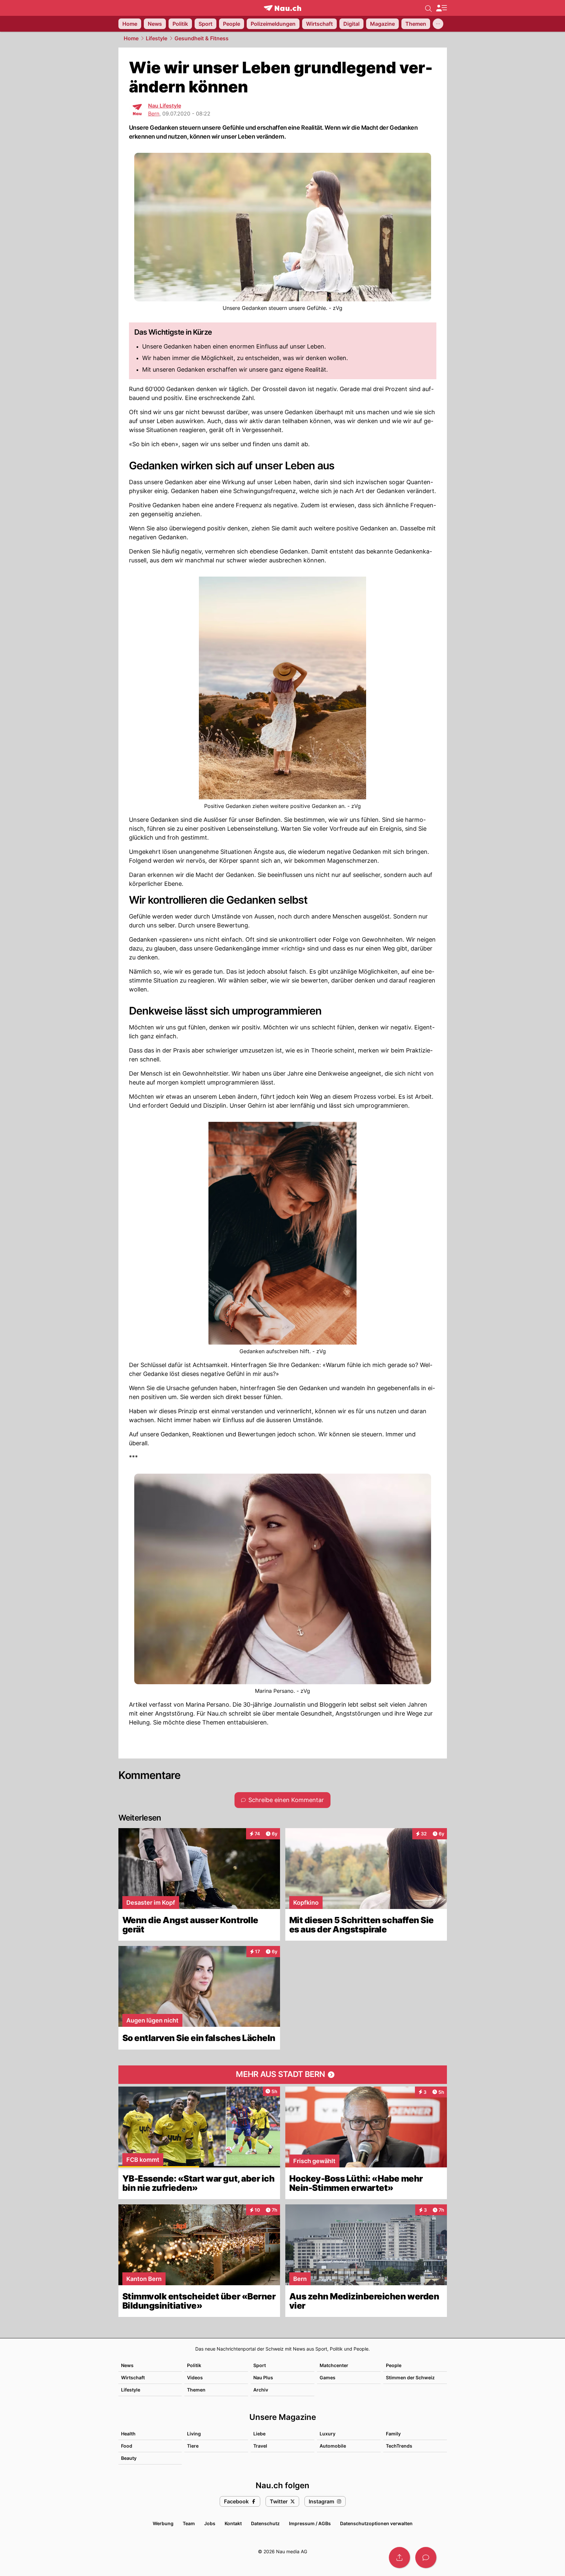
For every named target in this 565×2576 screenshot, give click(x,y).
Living (194, 2434)
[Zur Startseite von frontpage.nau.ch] (282, 8)
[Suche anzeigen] (428, 8)
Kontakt (233, 2523)
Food (127, 2446)
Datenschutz (265, 2523)
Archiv (261, 2390)
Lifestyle (157, 38)
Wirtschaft (133, 2377)
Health (128, 2434)
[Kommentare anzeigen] (426, 2558)
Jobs (210, 2523)
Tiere (193, 2446)
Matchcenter (334, 2365)
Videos (195, 2377)
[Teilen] (399, 2558)
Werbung (163, 2523)
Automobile (333, 2446)
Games (328, 2377)
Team (189, 2523)
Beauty (129, 2458)
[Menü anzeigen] (441, 8)
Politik (194, 2365)
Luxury (328, 2434)
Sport (260, 2365)
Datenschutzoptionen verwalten (376, 2523)
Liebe (259, 2434)
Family (393, 2434)
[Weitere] (438, 24)
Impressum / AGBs (310, 2523)
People (394, 2365)
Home (131, 38)
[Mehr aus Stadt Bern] (283, 2075)
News (127, 2365)
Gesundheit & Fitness (202, 38)
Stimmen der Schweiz (410, 2377)
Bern (154, 114)
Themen (196, 2390)
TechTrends (399, 2446)
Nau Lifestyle (165, 106)
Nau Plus (263, 2377)
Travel (260, 2446)
